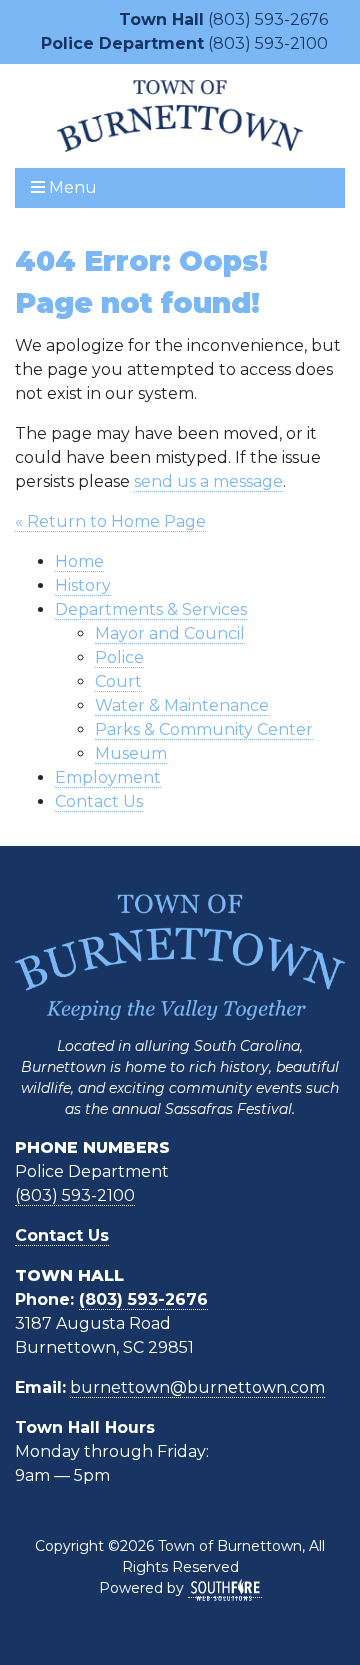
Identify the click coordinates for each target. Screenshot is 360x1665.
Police (119, 657)
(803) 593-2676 (268, 19)
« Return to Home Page (110, 521)
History (83, 585)
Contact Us (99, 801)
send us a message (208, 481)
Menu (71, 187)
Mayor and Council (170, 633)
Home (79, 561)
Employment (108, 777)
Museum (131, 753)
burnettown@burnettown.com (197, 1387)
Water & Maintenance (182, 705)
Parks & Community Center (204, 729)
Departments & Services (151, 609)
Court (118, 681)
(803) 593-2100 (268, 43)
